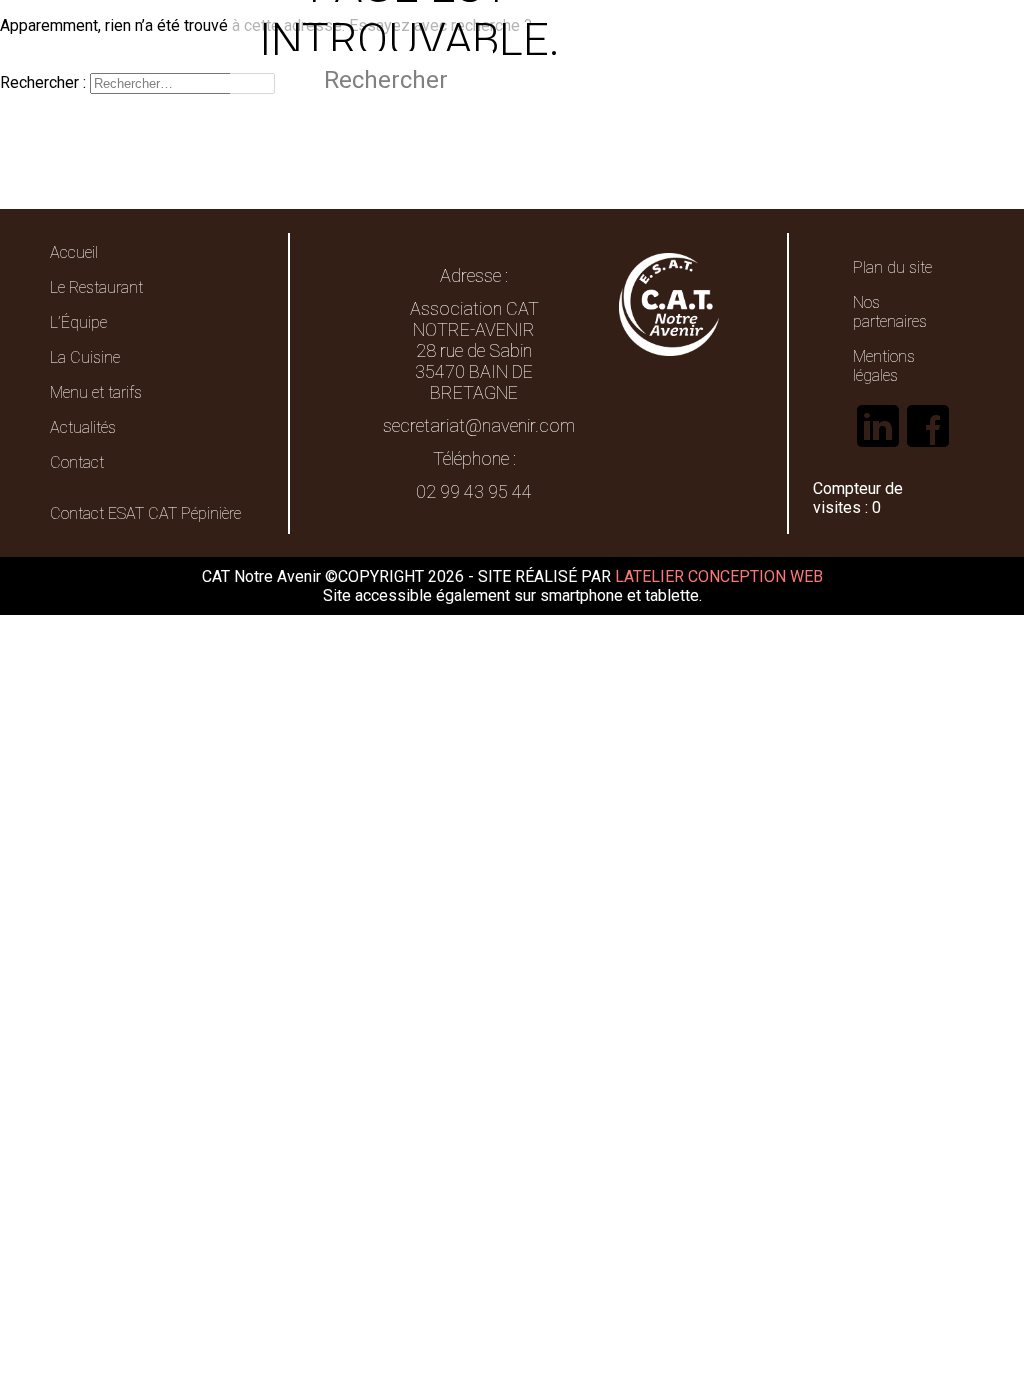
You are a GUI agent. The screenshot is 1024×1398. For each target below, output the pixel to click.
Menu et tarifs (96, 392)
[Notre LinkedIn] (878, 445)
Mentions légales (884, 366)
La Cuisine (85, 357)
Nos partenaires (890, 312)
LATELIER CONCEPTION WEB (719, 576)
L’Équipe (78, 322)
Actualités (83, 427)
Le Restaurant (96, 287)
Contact (77, 462)
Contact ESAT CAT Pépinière (145, 513)
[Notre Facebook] (928, 445)
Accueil (74, 252)
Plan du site (892, 267)
